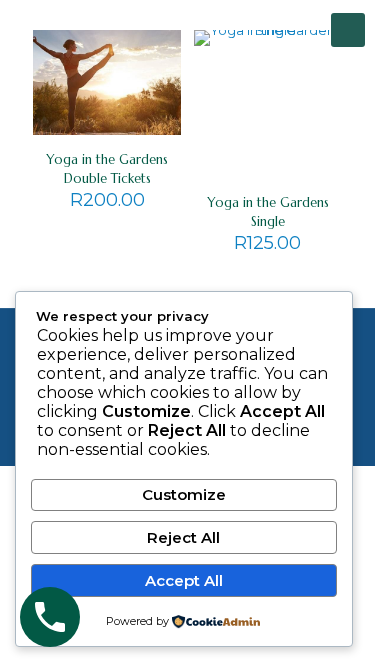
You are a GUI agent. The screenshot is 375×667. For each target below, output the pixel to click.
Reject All (183, 537)
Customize (184, 494)
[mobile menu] (348, 30)
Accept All (184, 580)
